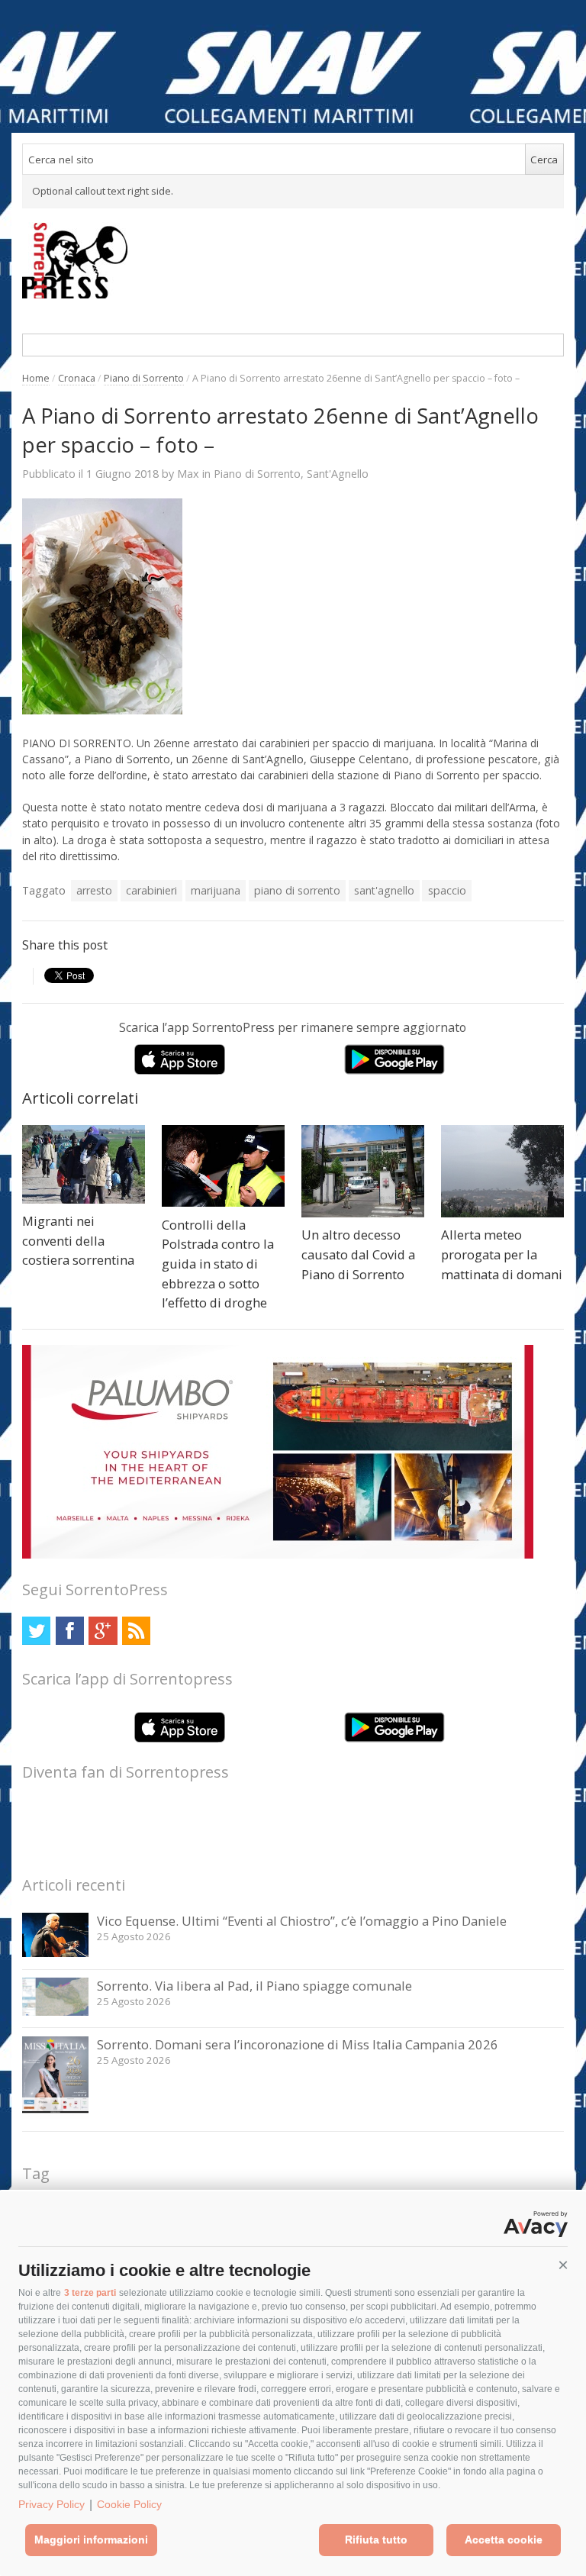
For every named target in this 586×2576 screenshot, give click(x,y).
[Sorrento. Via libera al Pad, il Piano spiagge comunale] (55, 2012)
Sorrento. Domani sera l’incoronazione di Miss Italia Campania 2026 (298, 2044)
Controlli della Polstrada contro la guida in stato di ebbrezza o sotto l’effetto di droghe (218, 1264)
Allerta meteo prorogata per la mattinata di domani (502, 1254)
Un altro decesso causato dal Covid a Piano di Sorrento (358, 1254)
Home (36, 378)
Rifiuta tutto (376, 2539)
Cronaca (77, 378)
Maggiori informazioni (91, 2539)
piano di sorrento (297, 890)
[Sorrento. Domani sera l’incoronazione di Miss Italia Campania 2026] (55, 2115)
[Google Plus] (103, 1631)
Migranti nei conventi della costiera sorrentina (78, 1240)
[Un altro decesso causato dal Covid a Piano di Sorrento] (363, 1171)
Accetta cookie (504, 2539)
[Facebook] (70, 1631)
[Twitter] (36, 1631)
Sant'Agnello (338, 474)
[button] (563, 2265)
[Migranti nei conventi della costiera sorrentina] (84, 1164)
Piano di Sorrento (144, 378)
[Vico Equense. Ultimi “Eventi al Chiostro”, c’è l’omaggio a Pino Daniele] (55, 1953)
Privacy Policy (52, 2504)
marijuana (216, 890)
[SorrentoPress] (293, 260)
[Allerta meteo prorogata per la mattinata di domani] (502, 1171)
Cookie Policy (129, 2504)
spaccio (447, 890)
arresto (94, 890)
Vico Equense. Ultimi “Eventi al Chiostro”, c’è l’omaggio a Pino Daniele (302, 1921)
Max (188, 473)
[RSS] (136, 1631)
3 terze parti (90, 2293)
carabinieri (151, 890)
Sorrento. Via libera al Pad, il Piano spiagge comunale (254, 1986)
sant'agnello (384, 890)
